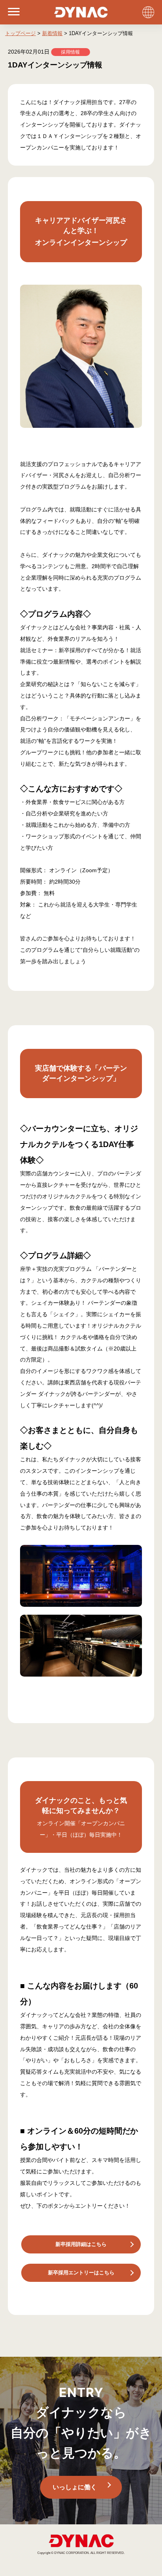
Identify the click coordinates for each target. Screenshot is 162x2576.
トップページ (20, 33)
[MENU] (10, 12)
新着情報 (52, 33)
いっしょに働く (75, 2487)
